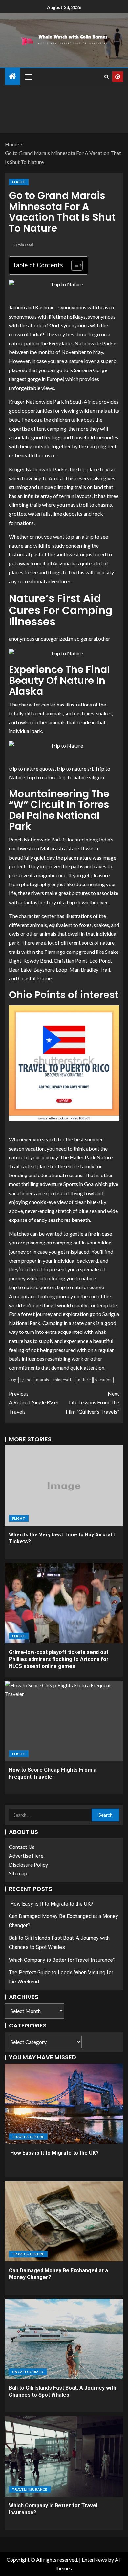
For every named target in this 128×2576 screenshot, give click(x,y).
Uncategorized (28, 2372)
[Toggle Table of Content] (74, 265)
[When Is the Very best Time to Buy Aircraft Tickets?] (64, 1486)
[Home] (12, 76)
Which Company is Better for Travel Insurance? (62, 1960)
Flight (19, 182)
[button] (28, 77)
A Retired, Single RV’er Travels (34, 1402)
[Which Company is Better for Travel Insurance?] (64, 2456)
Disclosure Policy (28, 1864)
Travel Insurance (30, 2489)
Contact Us (22, 1847)
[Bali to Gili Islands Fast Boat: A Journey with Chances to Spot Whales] (64, 2339)
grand (26, 1380)
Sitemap (18, 1873)
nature (84, 1380)
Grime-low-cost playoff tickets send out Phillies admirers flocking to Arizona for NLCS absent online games (59, 1659)
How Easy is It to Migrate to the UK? (51, 1904)
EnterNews (94, 2559)
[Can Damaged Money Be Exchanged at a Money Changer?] (64, 2221)
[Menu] (28, 77)
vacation (103, 1380)
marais (43, 1380)
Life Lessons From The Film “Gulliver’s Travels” (92, 1402)
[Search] (107, 77)
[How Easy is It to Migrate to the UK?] (64, 2104)
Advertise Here (26, 1856)
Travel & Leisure (28, 2137)
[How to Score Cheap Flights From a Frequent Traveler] (64, 1721)
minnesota (64, 1380)
